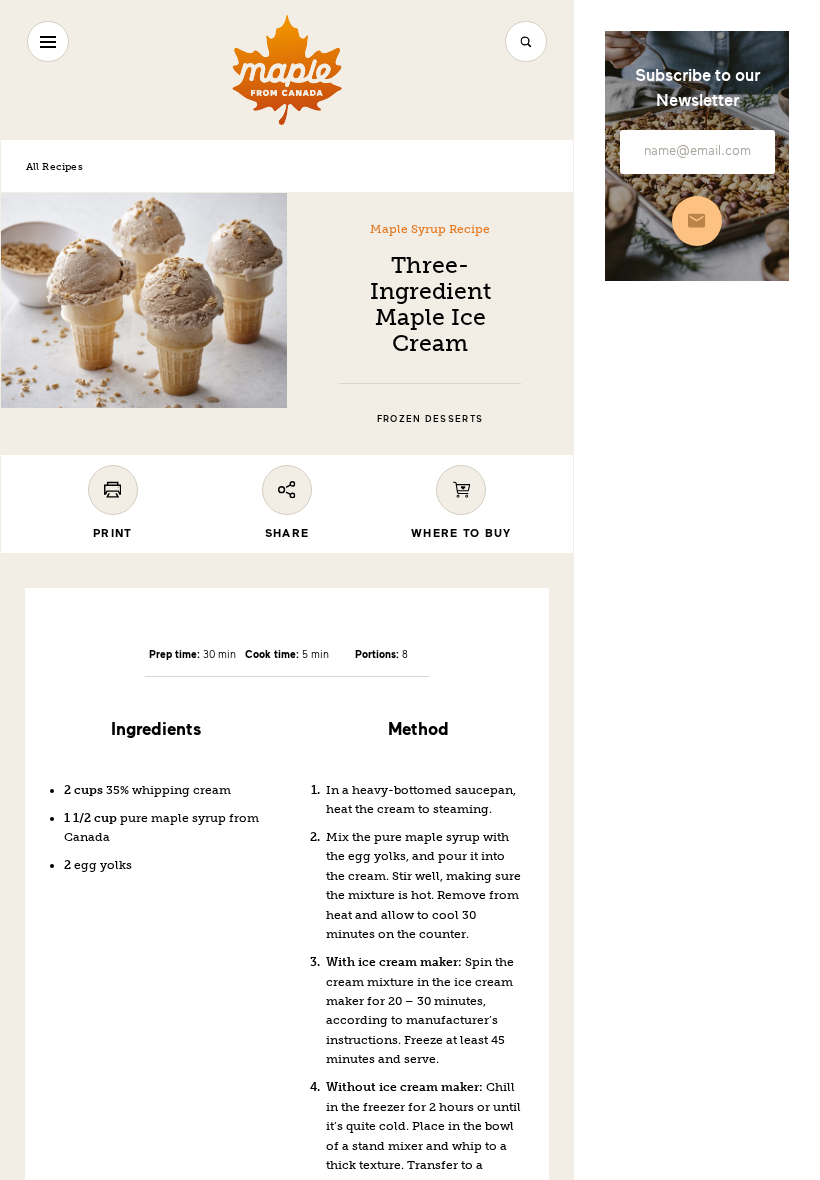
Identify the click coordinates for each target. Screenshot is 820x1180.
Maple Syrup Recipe (430, 229)
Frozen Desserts (430, 419)
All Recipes (54, 166)
